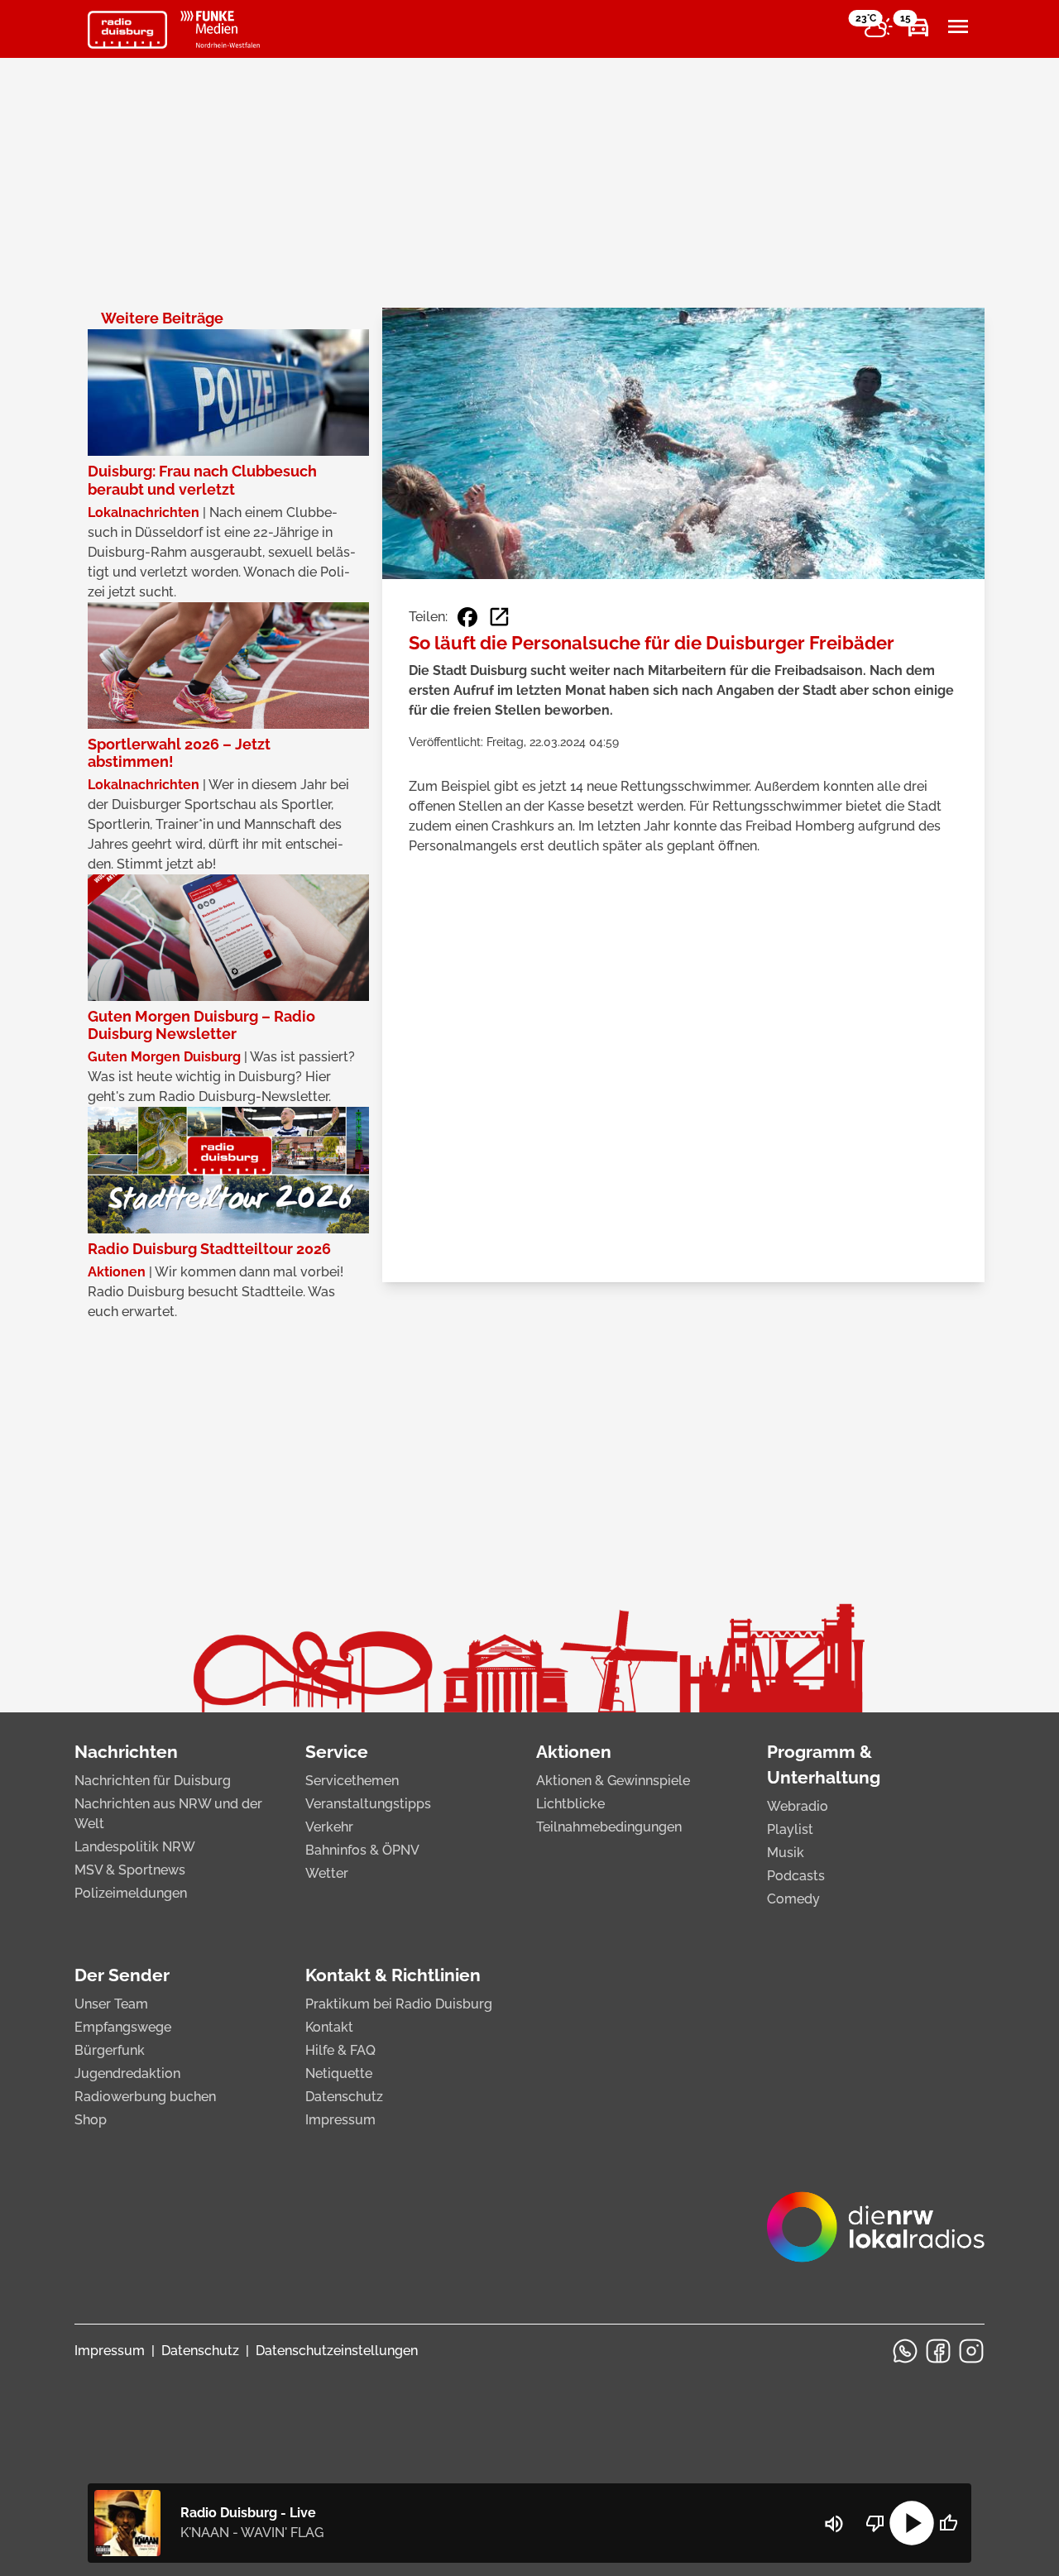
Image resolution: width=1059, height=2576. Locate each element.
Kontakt (329, 2027)
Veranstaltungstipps (368, 1804)
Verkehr (329, 1827)
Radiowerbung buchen (145, 2097)
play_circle (912, 2523)
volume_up (834, 2524)
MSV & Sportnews (130, 1870)
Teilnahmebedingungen (609, 1827)
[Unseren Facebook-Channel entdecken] (938, 2351)
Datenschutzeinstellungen (337, 2351)
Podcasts (796, 1876)
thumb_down (875, 2523)
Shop (91, 2120)
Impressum (340, 2120)
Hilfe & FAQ (340, 2050)
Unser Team (111, 2004)
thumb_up (948, 2523)
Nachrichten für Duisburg (153, 1781)
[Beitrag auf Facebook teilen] (467, 617)
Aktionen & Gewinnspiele (613, 1781)
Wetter (327, 1873)
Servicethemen (352, 1781)
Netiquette (339, 2073)
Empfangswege (123, 2027)
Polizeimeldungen (131, 1893)
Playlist (790, 1829)
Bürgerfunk (110, 2050)
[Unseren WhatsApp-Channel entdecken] (905, 2351)
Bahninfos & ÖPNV (362, 1850)
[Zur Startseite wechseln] (127, 30)
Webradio (798, 1806)
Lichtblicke (570, 1804)
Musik (786, 1853)
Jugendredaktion (127, 2073)
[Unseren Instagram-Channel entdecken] (971, 2351)
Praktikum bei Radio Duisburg (399, 2004)
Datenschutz (344, 2097)
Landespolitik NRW (135, 1847)
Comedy (793, 1899)
